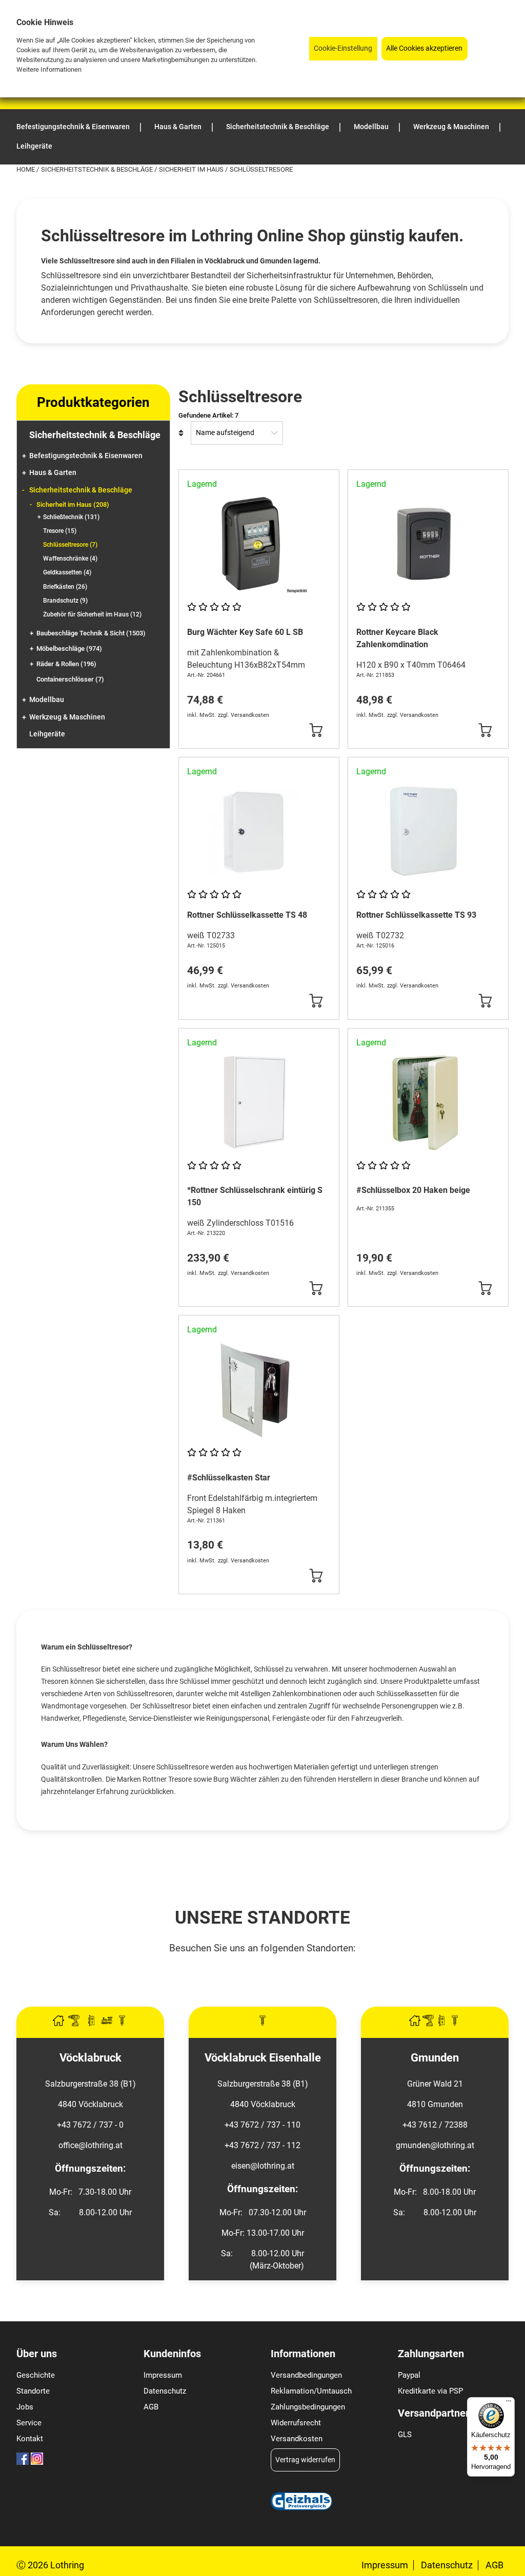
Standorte (33, 2391)
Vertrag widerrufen (305, 2460)
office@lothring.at (90, 2145)
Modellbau (47, 700)
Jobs (25, 2407)
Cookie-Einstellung (343, 48)
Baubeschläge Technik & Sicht (91, 633)
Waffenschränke (70, 559)
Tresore (60, 531)
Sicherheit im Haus (192, 169)
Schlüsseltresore (70, 545)
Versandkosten (297, 2439)
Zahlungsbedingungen (308, 2407)
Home (26, 169)
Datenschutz (165, 2391)
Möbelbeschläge (69, 648)
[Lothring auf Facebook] (23, 2462)
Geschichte (36, 2375)
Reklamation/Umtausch (311, 2391)
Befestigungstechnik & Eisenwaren (86, 456)
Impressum (163, 2375)
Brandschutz (65, 601)
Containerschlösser (70, 679)
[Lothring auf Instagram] (37, 2462)
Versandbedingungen (306, 2375)
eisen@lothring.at (263, 2166)
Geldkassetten (67, 572)
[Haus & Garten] (59, 2023)
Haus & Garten (53, 473)
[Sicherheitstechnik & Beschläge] (92, 2023)
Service (29, 2423)
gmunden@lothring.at (435, 2145)
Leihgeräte (47, 734)
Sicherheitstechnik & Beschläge (98, 169)
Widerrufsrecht (296, 2423)
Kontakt (30, 2439)
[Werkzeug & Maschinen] (75, 2023)
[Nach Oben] (517, 2568)
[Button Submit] (316, 730)
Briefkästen (65, 587)
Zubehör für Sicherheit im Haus (92, 614)
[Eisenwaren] (262, 2023)
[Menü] (509, 2403)
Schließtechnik (71, 517)
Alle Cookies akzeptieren (424, 48)
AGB (151, 2407)
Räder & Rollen (66, 664)
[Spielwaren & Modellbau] (108, 2023)
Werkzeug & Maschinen (67, 717)
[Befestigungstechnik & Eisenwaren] (122, 2023)
